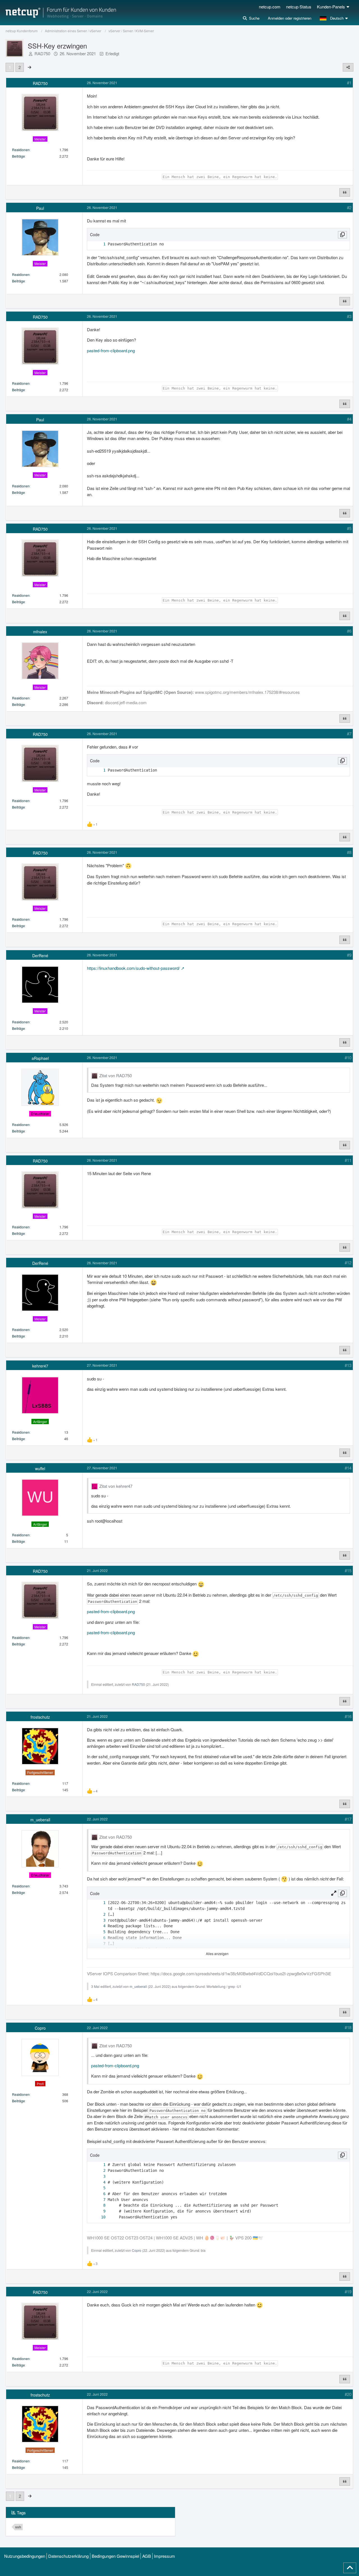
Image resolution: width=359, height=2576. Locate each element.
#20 (348, 2394)
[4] (99, 1926)
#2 (349, 207)
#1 (349, 83)
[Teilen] (348, 67)
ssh (18, 2527)
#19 (348, 2291)
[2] (99, 1915)
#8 (349, 852)
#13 (348, 1365)
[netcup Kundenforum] (61, 13)
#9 (349, 955)
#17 (348, 1819)
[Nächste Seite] (29, 67)
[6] (99, 1938)
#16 (348, 1716)
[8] (99, 2205)
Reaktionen (21, 150)
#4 (349, 419)
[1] (99, 244)
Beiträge (19, 156)
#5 (349, 528)
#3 (349, 316)
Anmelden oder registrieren (290, 18)
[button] (334, 18)
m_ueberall (138, 1986)
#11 (348, 1160)
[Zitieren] (345, 192)
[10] (99, 2217)
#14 (348, 1468)
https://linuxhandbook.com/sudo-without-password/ (133, 968)
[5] (99, 1932)
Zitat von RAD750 (116, 1075)
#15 (348, 1570)
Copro (137, 2250)
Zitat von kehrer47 (116, 1486)
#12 (348, 1262)
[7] (99, 1944)
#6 (349, 631)
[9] (99, 2211)
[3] (99, 1920)
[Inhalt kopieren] (342, 235)
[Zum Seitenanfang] (350, 2568)
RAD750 (42, 53)
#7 (349, 734)
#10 (348, 1057)
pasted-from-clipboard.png (111, 350)
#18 (348, 2027)
